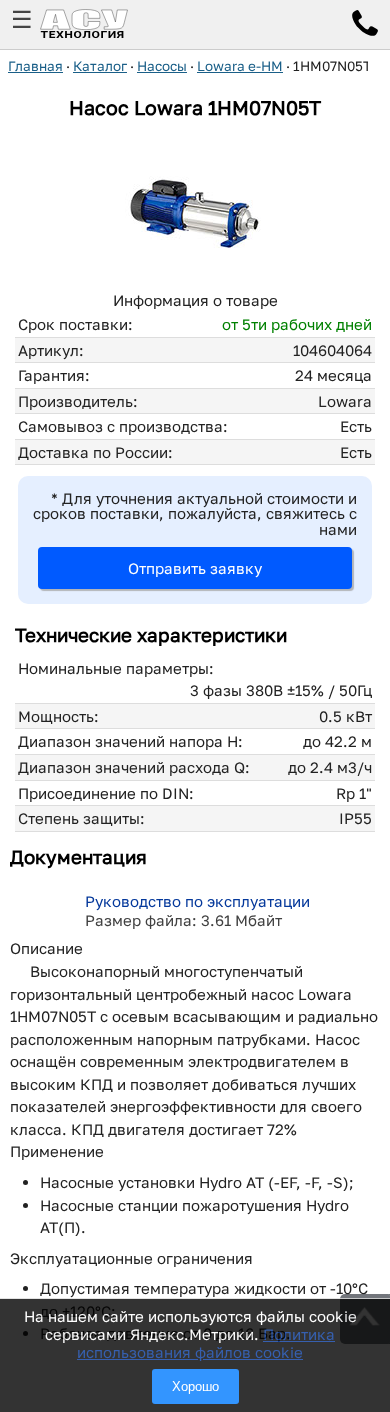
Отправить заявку (195, 568)
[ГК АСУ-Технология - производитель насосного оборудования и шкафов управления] (106, 24)
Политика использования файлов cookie (206, 1343)
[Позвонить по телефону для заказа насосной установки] (365, 26)
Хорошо (195, 1386)
